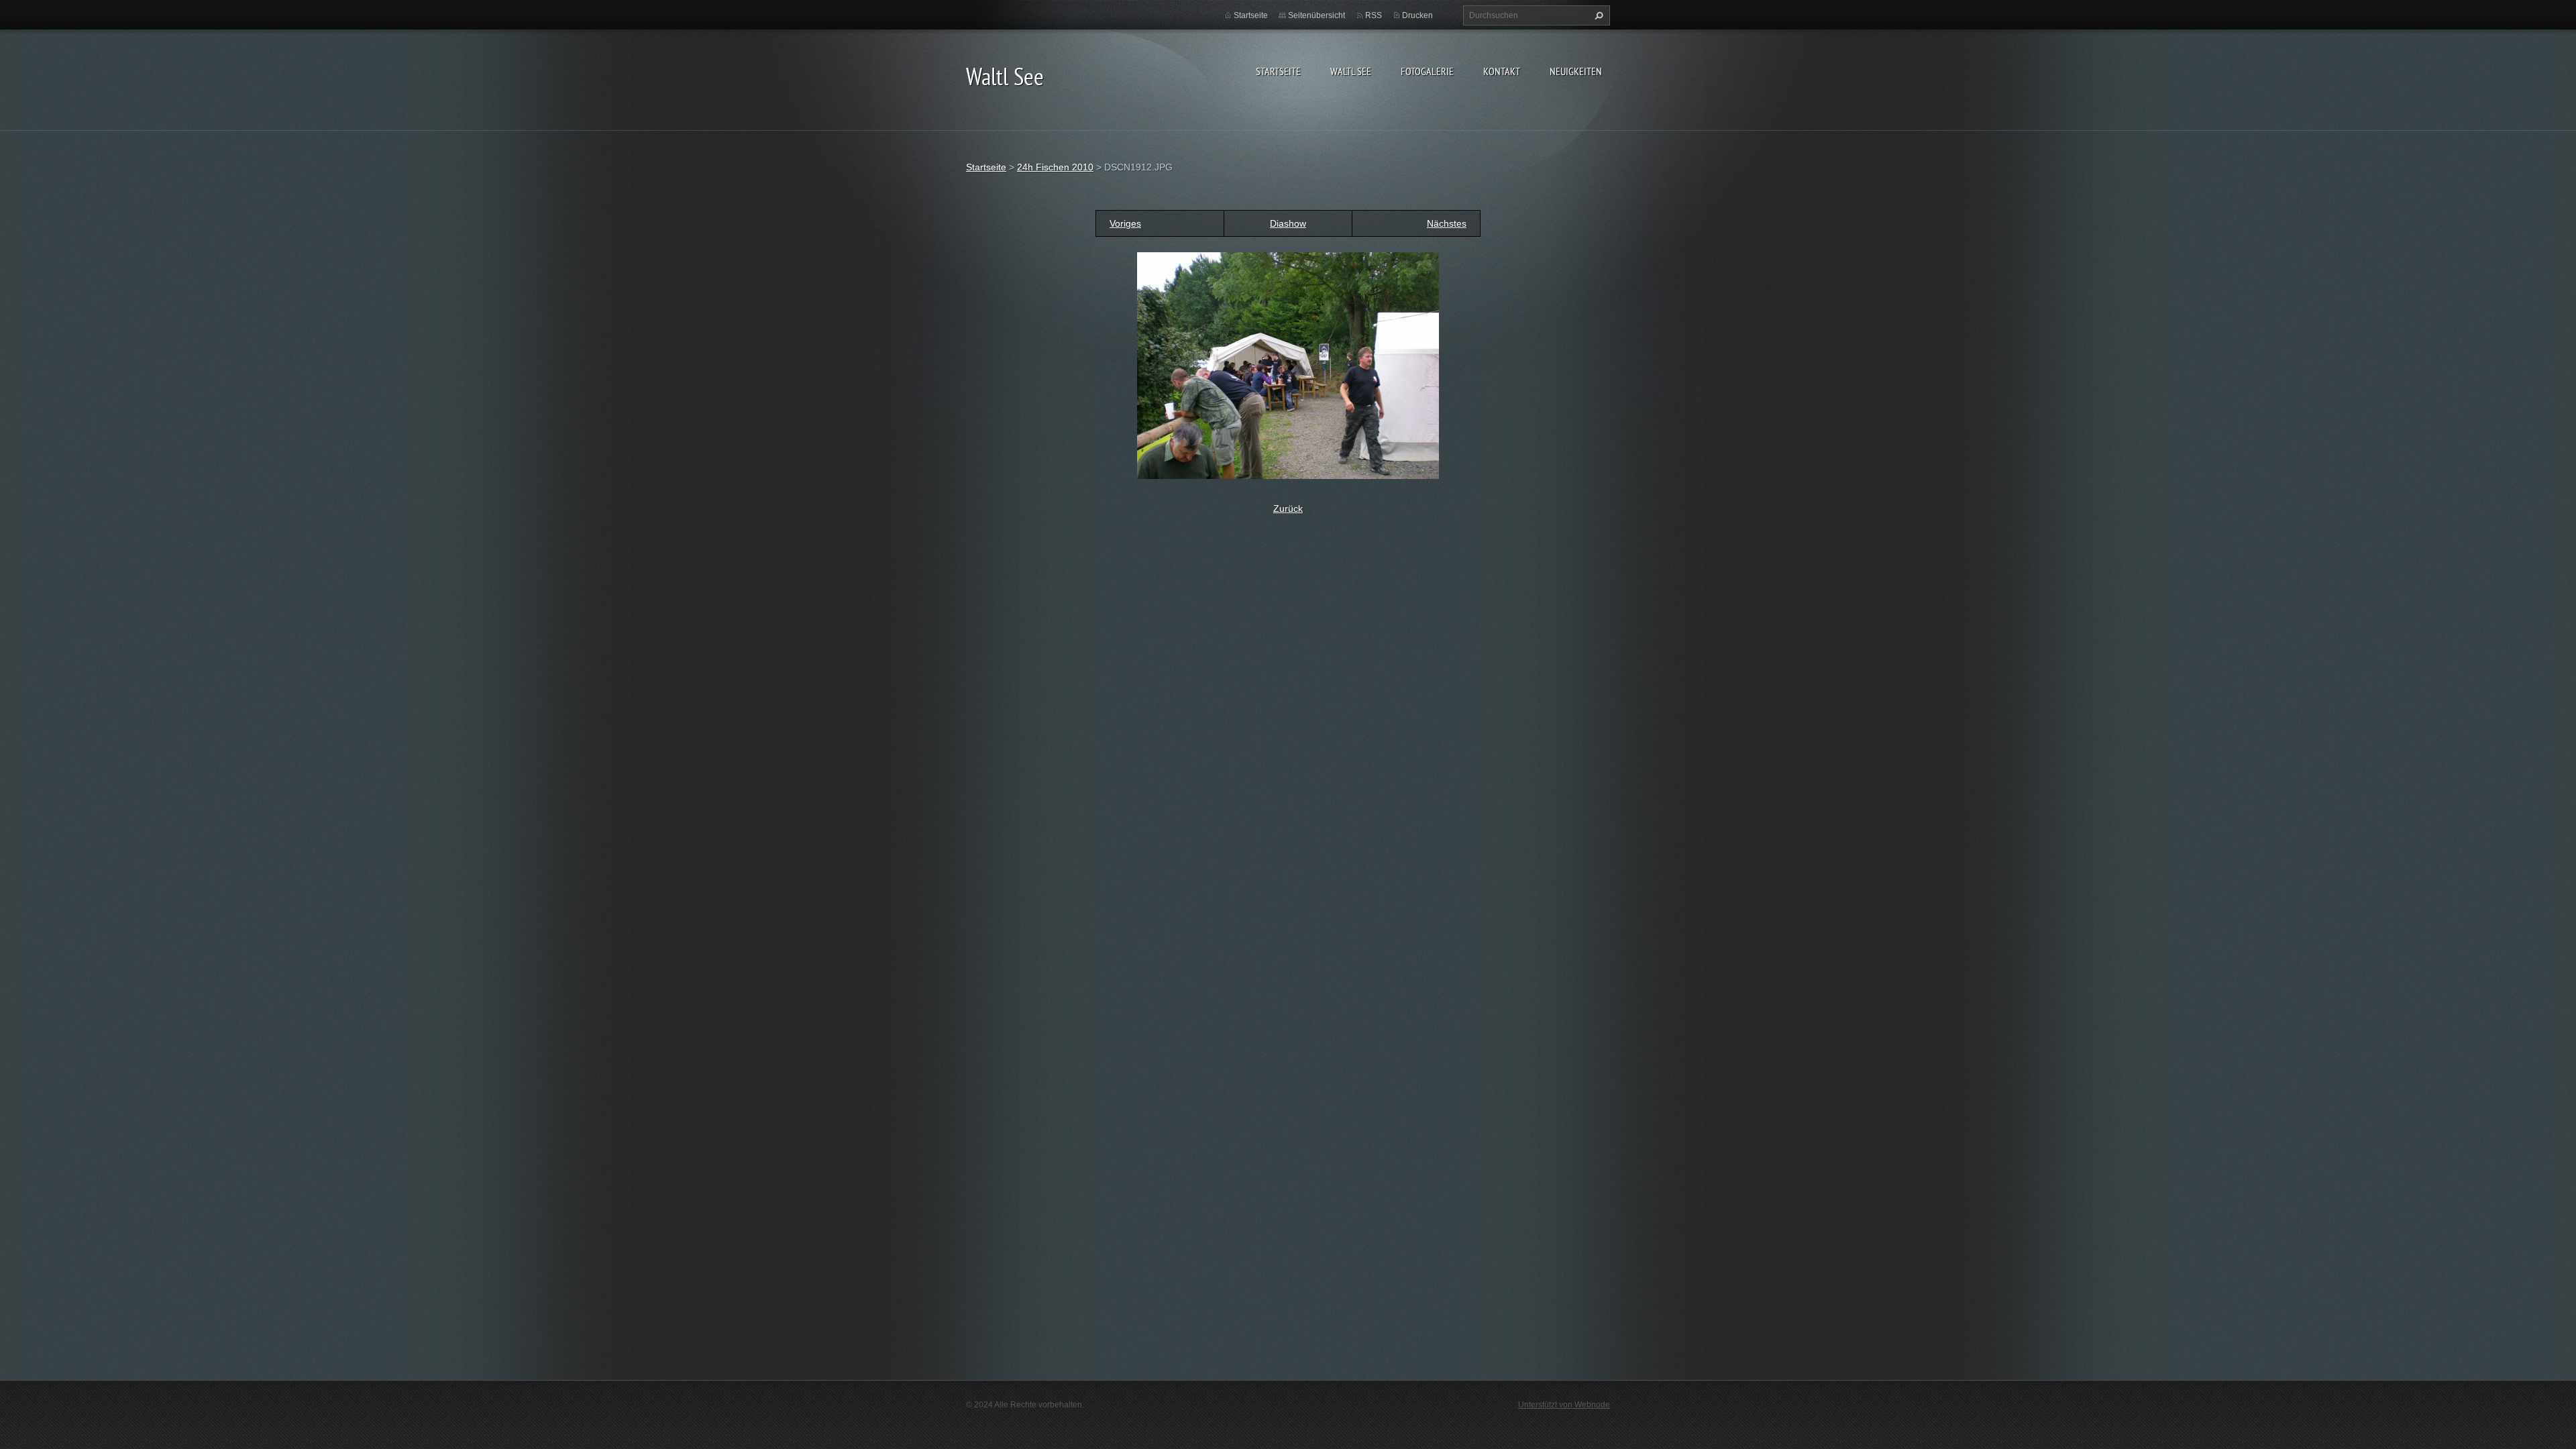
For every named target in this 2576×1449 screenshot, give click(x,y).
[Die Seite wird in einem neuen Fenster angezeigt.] (1288, 365)
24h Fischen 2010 (1055, 167)
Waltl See (1351, 71)
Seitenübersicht (1317, 15)
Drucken (1417, 15)
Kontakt (1502, 71)
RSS (1374, 15)
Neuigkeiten (1576, 71)
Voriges (1125, 223)
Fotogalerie (1427, 71)
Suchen (1597, 15)
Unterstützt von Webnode (1564, 1405)
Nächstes (1447, 223)
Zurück (1288, 508)
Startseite (1278, 71)
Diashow (1288, 223)
